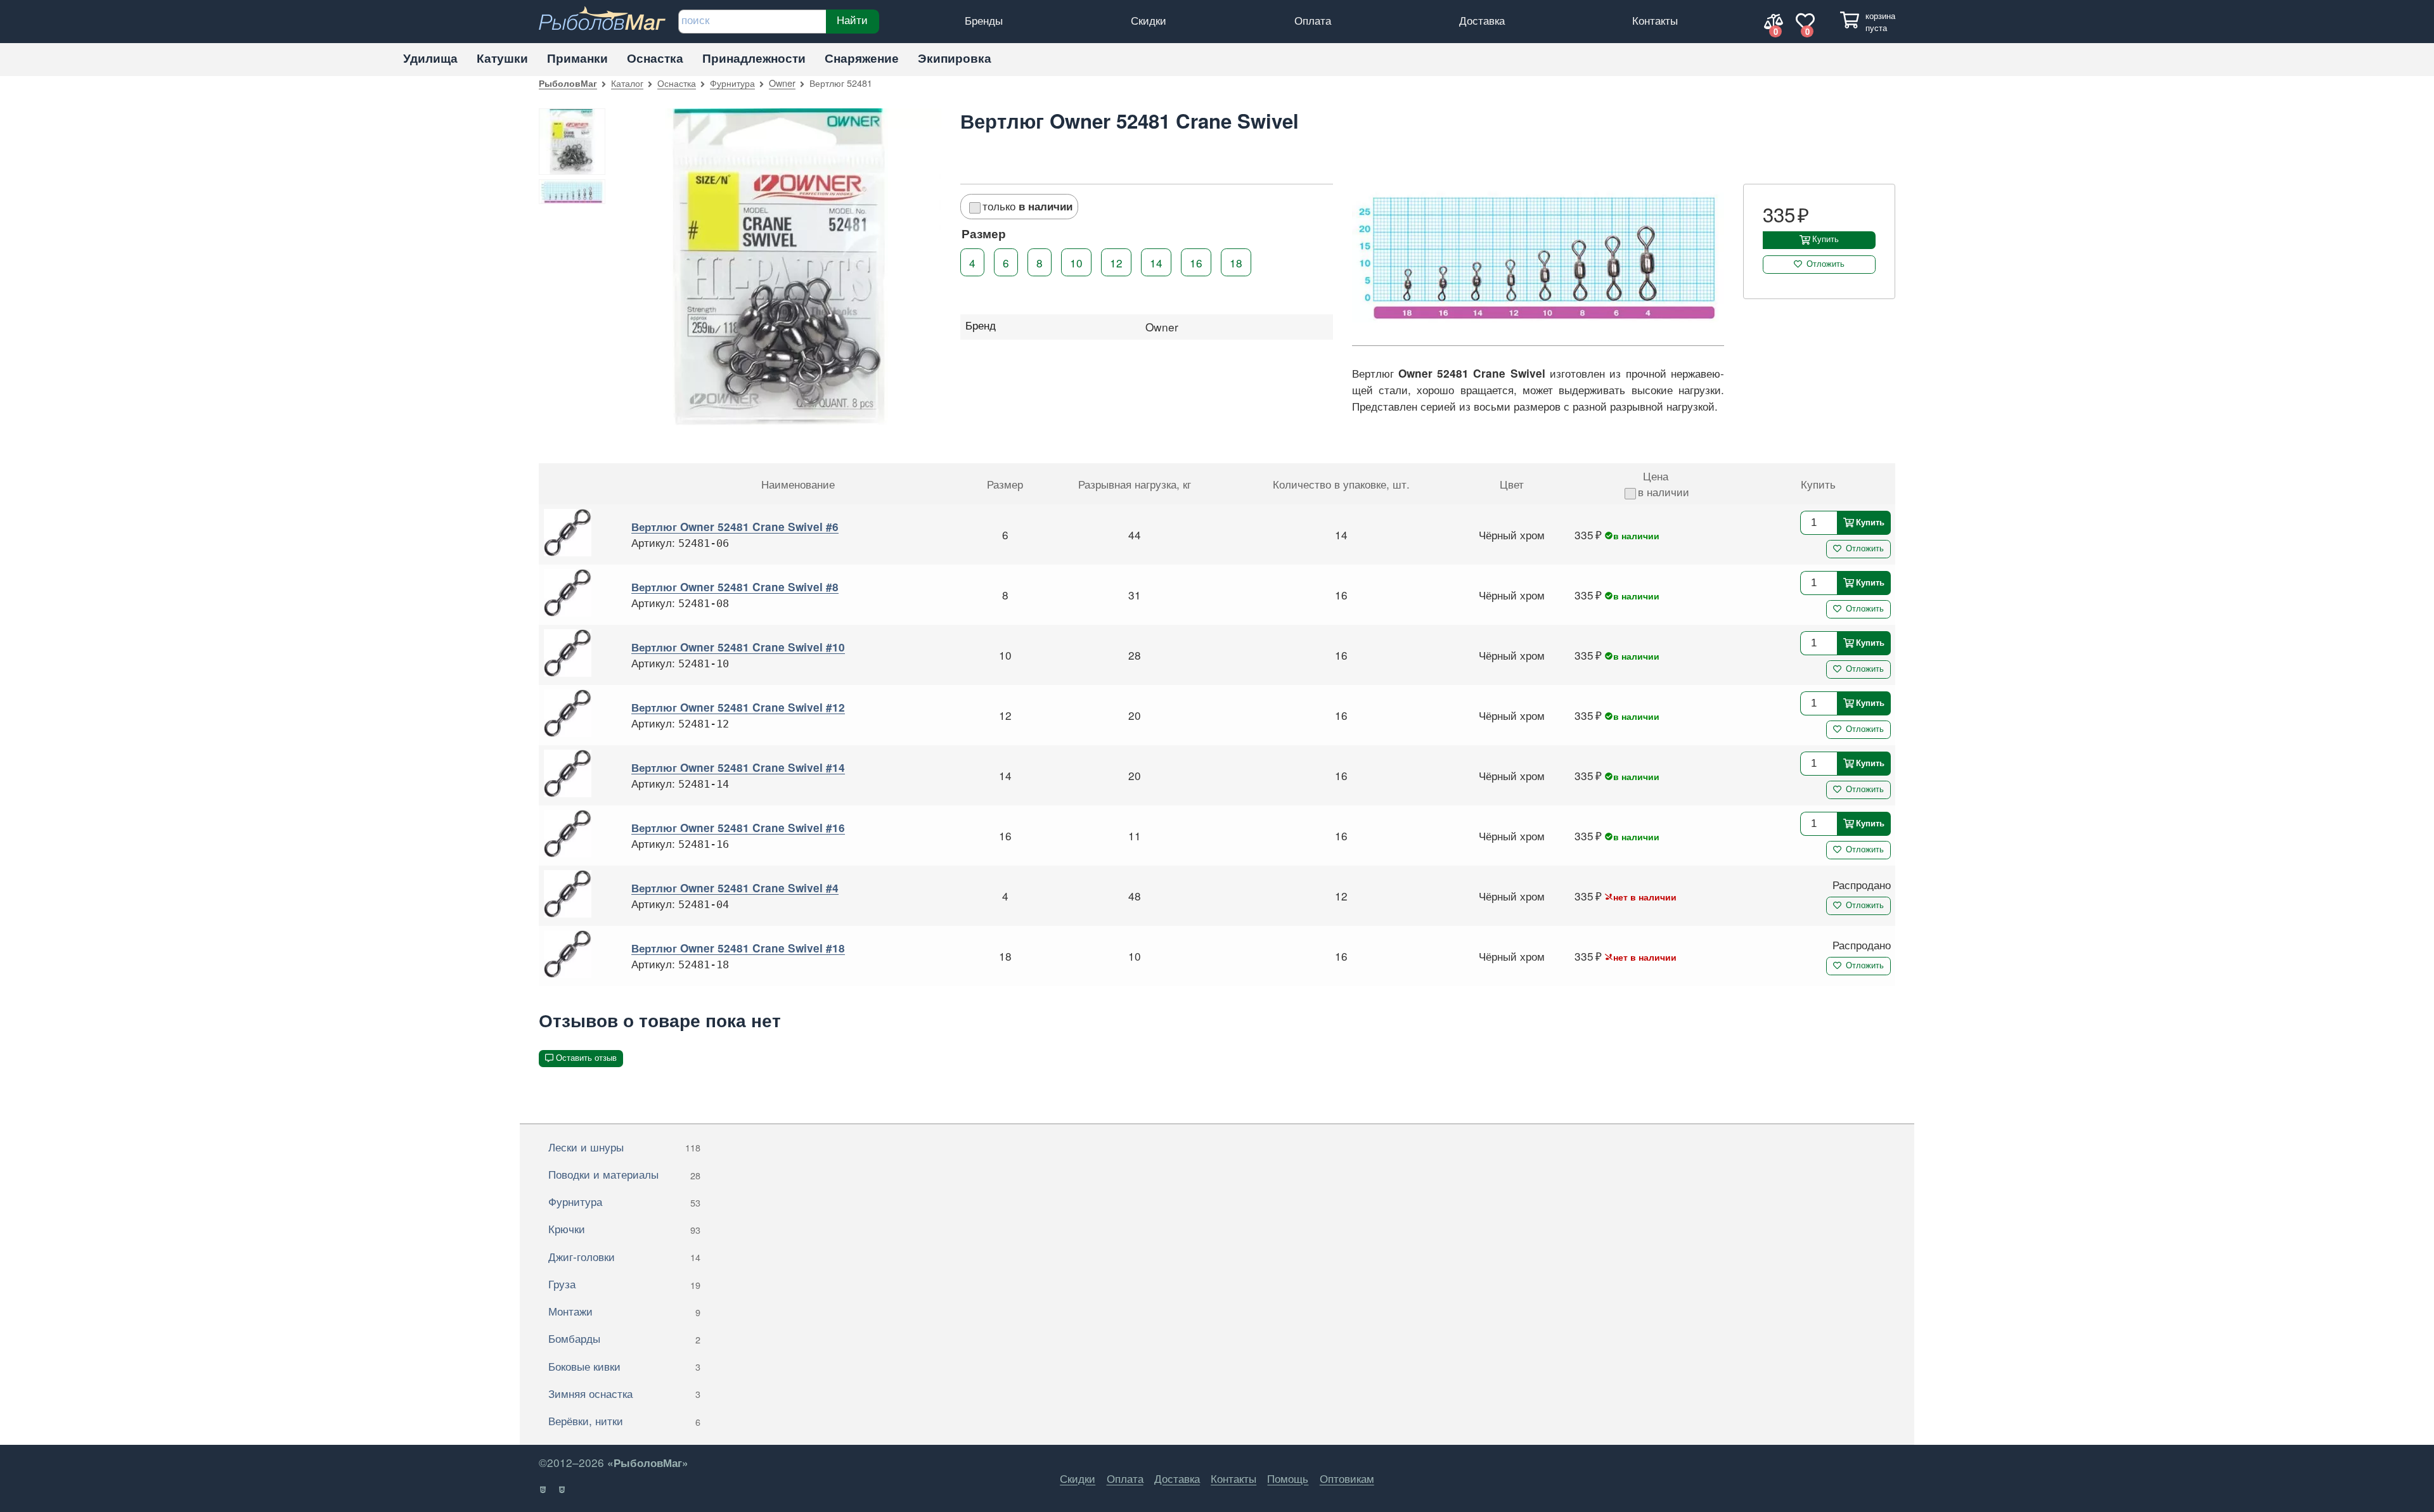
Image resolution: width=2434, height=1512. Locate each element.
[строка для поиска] (752, 22)
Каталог (627, 83)
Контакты (1655, 20)
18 (1236, 262)
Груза (624, 1284)
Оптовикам (1347, 1478)
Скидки (1149, 20)
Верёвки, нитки (624, 1420)
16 (1196, 262)
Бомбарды (624, 1338)
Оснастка (655, 58)
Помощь (1288, 1478)
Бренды (984, 20)
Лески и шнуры (624, 1147)
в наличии (1664, 491)
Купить (1826, 239)
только (1027, 206)
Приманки (577, 58)
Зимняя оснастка (624, 1393)
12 (1116, 262)
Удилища (430, 58)
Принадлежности (754, 58)
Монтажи (624, 1311)
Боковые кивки (624, 1366)
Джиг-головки (624, 1256)
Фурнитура (732, 83)
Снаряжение (862, 58)
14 (1156, 262)
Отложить (1826, 264)
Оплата (1313, 20)
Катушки (502, 58)
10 (1076, 262)
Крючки (624, 1228)
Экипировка (955, 58)
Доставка (1482, 20)
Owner (782, 83)
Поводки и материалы (624, 1174)
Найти (852, 20)
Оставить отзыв (586, 1058)
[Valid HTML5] (544, 1490)
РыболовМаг (568, 83)
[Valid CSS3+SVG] (563, 1490)
